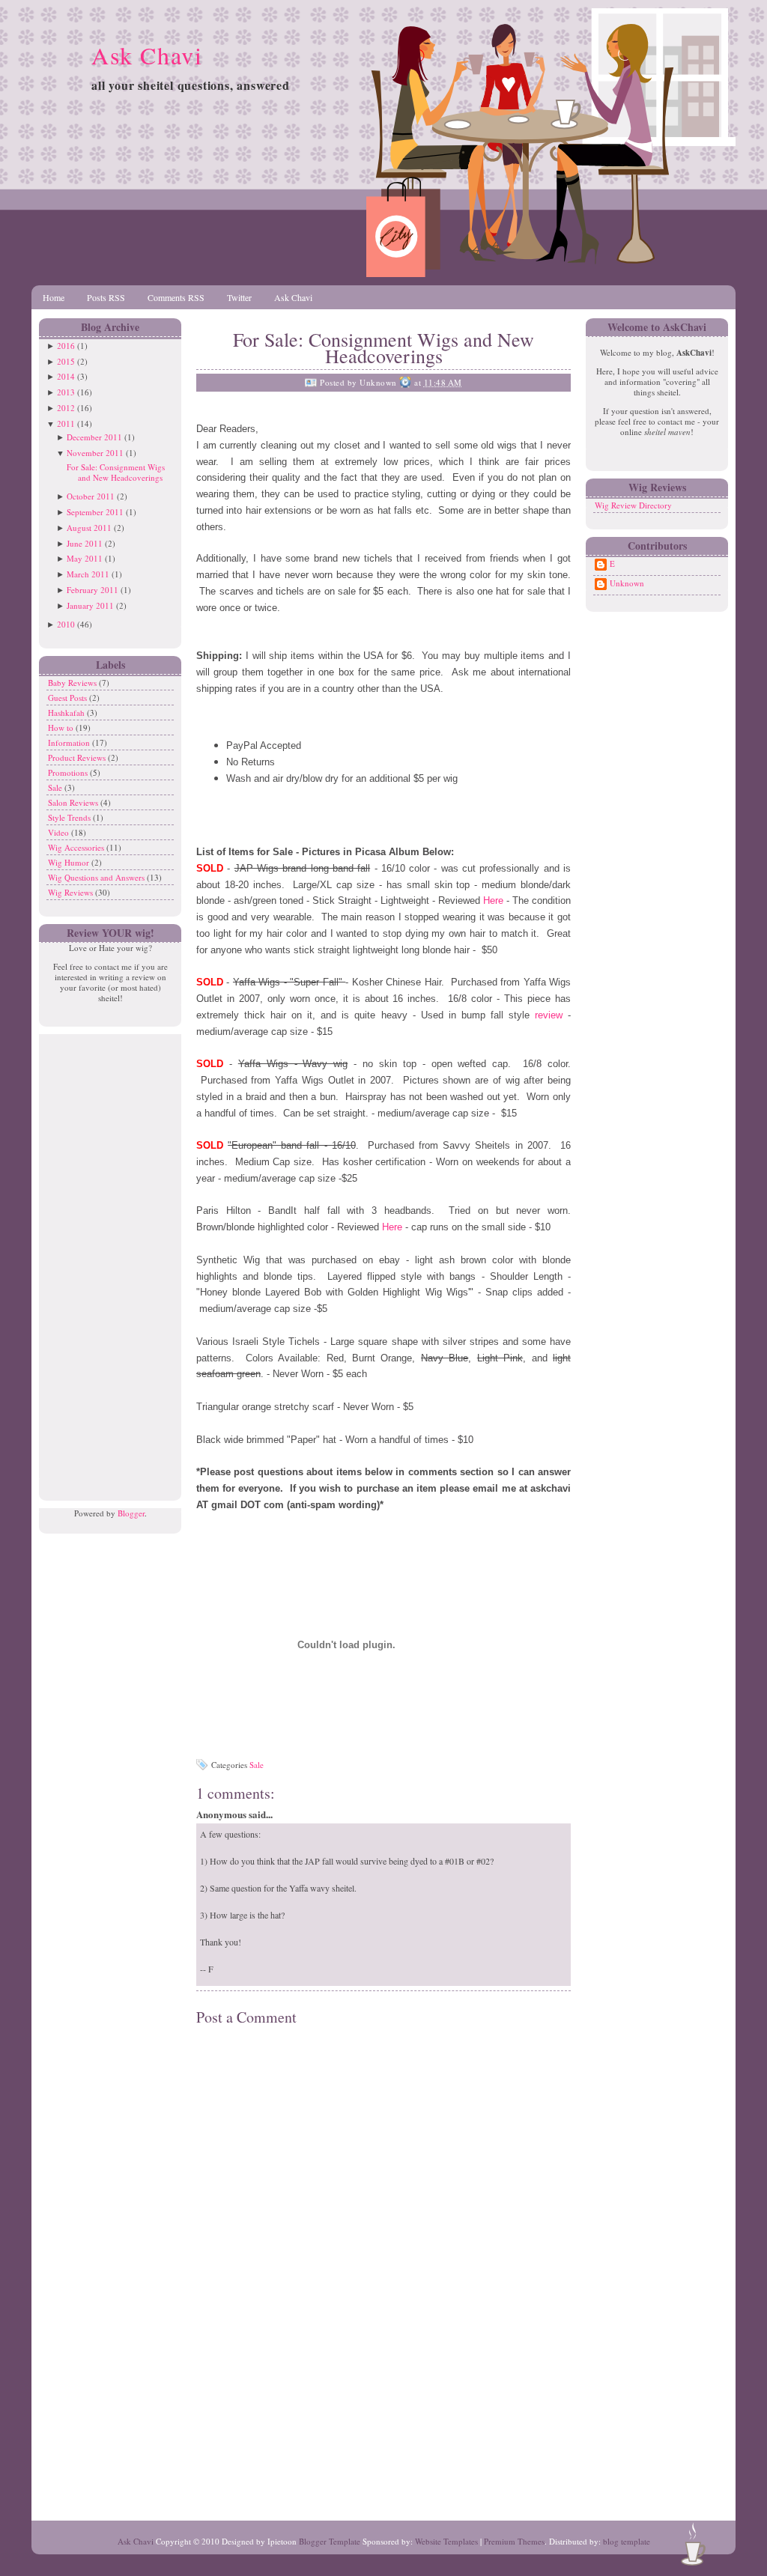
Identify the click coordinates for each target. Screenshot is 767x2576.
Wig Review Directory (633, 505)
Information (70, 742)
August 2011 (89, 528)
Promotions (69, 772)
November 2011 (95, 453)
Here (495, 900)
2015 (66, 361)
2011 (66, 423)
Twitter (239, 297)
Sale (56, 787)
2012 (66, 408)
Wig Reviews (72, 892)
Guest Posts (69, 698)
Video (60, 832)
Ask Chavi (147, 55)
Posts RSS (106, 297)
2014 (66, 376)
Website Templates (446, 2541)
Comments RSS (176, 297)
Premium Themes (514, 2541)
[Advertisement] (106, 1259)
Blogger (131, 1513)
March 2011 (88, 574)
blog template (627, 2541)
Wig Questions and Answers (97, 877)
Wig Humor (70, 862)
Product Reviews (78, 757)
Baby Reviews (73, 683)
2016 (66, 346)
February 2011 (93, 590)
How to (62, 727)
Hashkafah (67, 713)
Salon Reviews (74, 802)
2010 (66, 624)
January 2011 (90, 605)
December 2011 (94, 437)
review (551, 1015)
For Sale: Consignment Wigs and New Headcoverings (116, 472)
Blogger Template (330, 2541)
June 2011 (85, 543)
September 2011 (95, 512)
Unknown (627, 583)
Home (54, 297)
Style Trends (70, 817)
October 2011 (91, 496)
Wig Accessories (77, 847)
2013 (66, 392)
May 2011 (85, 558)
